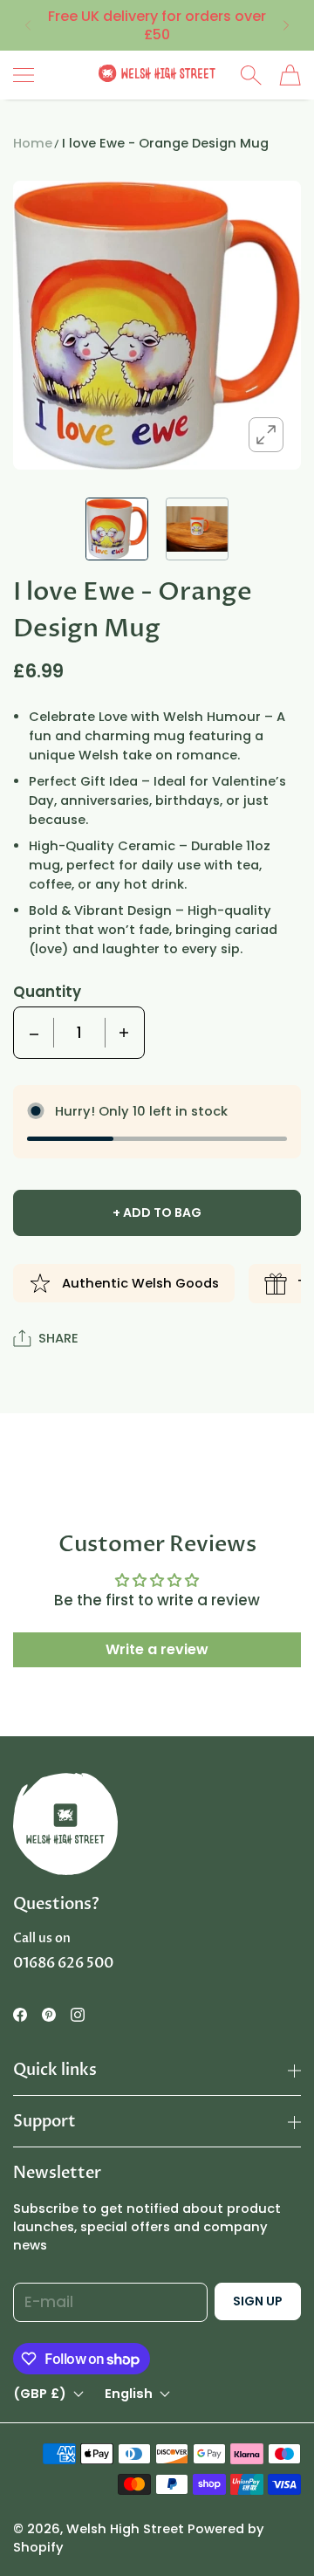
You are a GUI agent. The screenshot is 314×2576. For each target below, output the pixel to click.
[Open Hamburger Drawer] (24, 75)
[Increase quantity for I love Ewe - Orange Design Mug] (124, 1033)
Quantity (47, 992)
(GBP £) (40, 2394)
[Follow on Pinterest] (49, 2015)
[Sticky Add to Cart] (275, 2532)
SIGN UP (258, 2301)
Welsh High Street (125, 2529)
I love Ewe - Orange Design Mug (165, 143)
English (129, 2394)
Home (33, 143)
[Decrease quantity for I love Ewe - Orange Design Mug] (34, 1033)
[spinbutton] (79, 1033)
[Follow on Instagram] (78, 2015)
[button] (27, 25)
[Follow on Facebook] (20, 2015)
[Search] (251, 75)
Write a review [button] (157, 1649)
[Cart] (290, 75)
